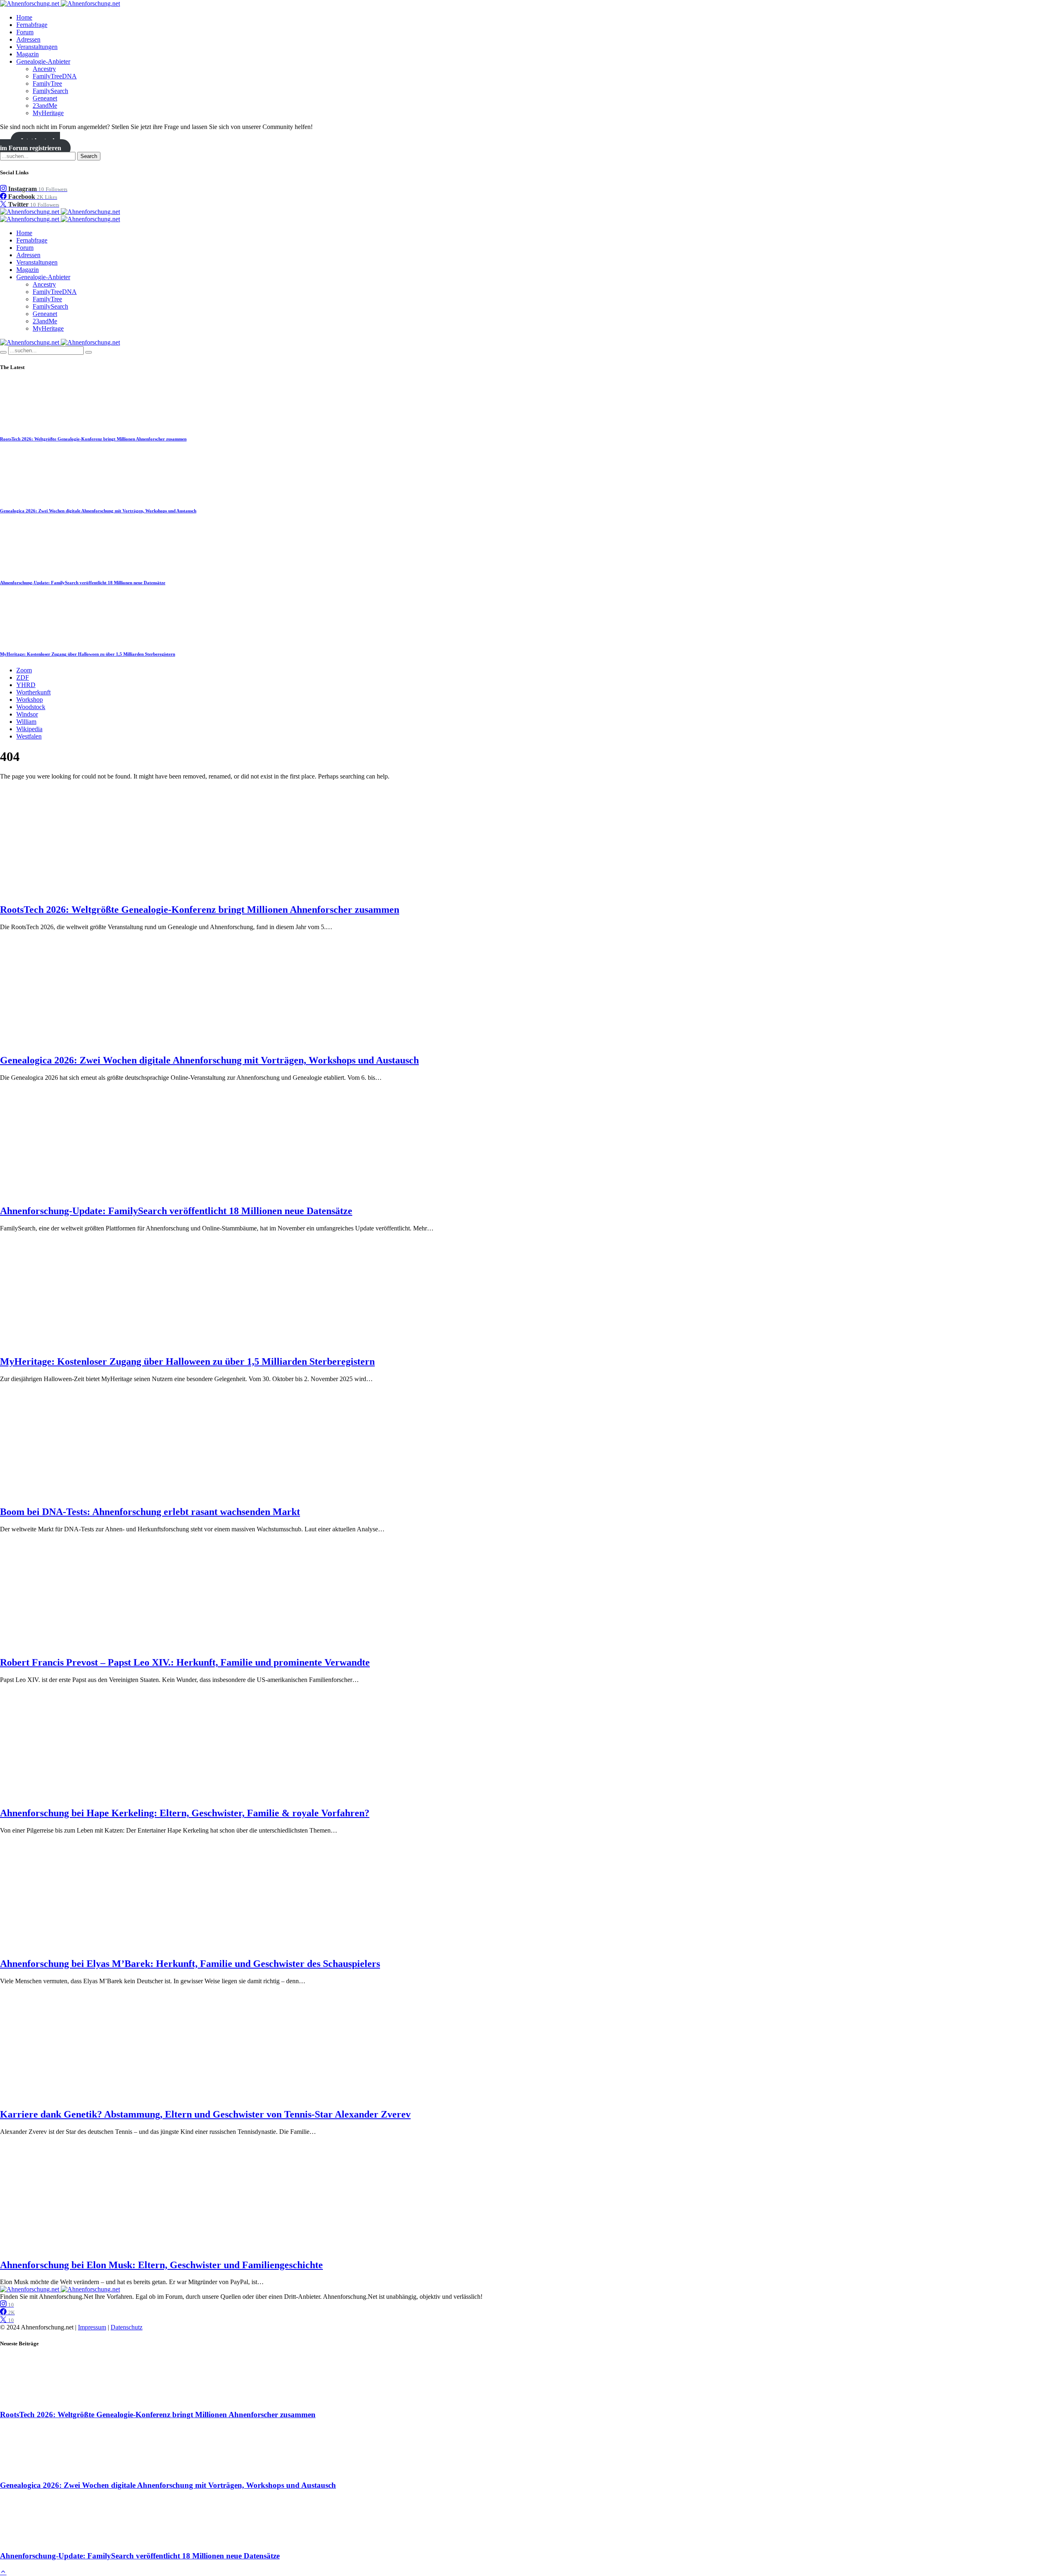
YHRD (26, 685)
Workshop (30, 700)
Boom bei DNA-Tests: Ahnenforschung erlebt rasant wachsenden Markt (150, 1512)
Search (89, 156)
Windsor (27, 714)
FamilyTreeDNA (55, 76)
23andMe (45, 106)
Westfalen (29, 736)
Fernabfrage (32, 25)
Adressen (28, 39)
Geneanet (45, 98)
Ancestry (44, 69)
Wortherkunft (33, 692)
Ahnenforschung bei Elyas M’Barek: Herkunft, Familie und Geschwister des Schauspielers (190, 1964)
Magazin (28, 54)
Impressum (92, 2327)
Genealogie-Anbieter (43, 61)
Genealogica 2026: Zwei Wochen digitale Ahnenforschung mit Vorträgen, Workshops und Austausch (98, 511)
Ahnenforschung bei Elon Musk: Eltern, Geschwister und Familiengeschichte (161, 2265)
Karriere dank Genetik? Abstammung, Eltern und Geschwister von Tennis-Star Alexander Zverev (205, 2114)
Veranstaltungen (37, 47)
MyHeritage (48, 113)
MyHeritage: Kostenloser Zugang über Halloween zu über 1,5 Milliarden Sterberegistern (88, 654)
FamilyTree (47, 83)
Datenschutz (127, 2327)
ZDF (23, 677)
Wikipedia (29, 729)
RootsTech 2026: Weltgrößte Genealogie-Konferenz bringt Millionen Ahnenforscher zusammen (93, 439)
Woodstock (31, 707)
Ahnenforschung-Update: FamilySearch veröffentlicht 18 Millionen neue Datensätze (83, 583)
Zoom (24, 670)
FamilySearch (50, 91)
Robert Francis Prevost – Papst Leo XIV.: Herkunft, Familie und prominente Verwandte (185, 1662)
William (26, 722)
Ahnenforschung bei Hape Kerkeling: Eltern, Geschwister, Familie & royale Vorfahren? (185, 1813)
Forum (25, 32)
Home (24, 17)
